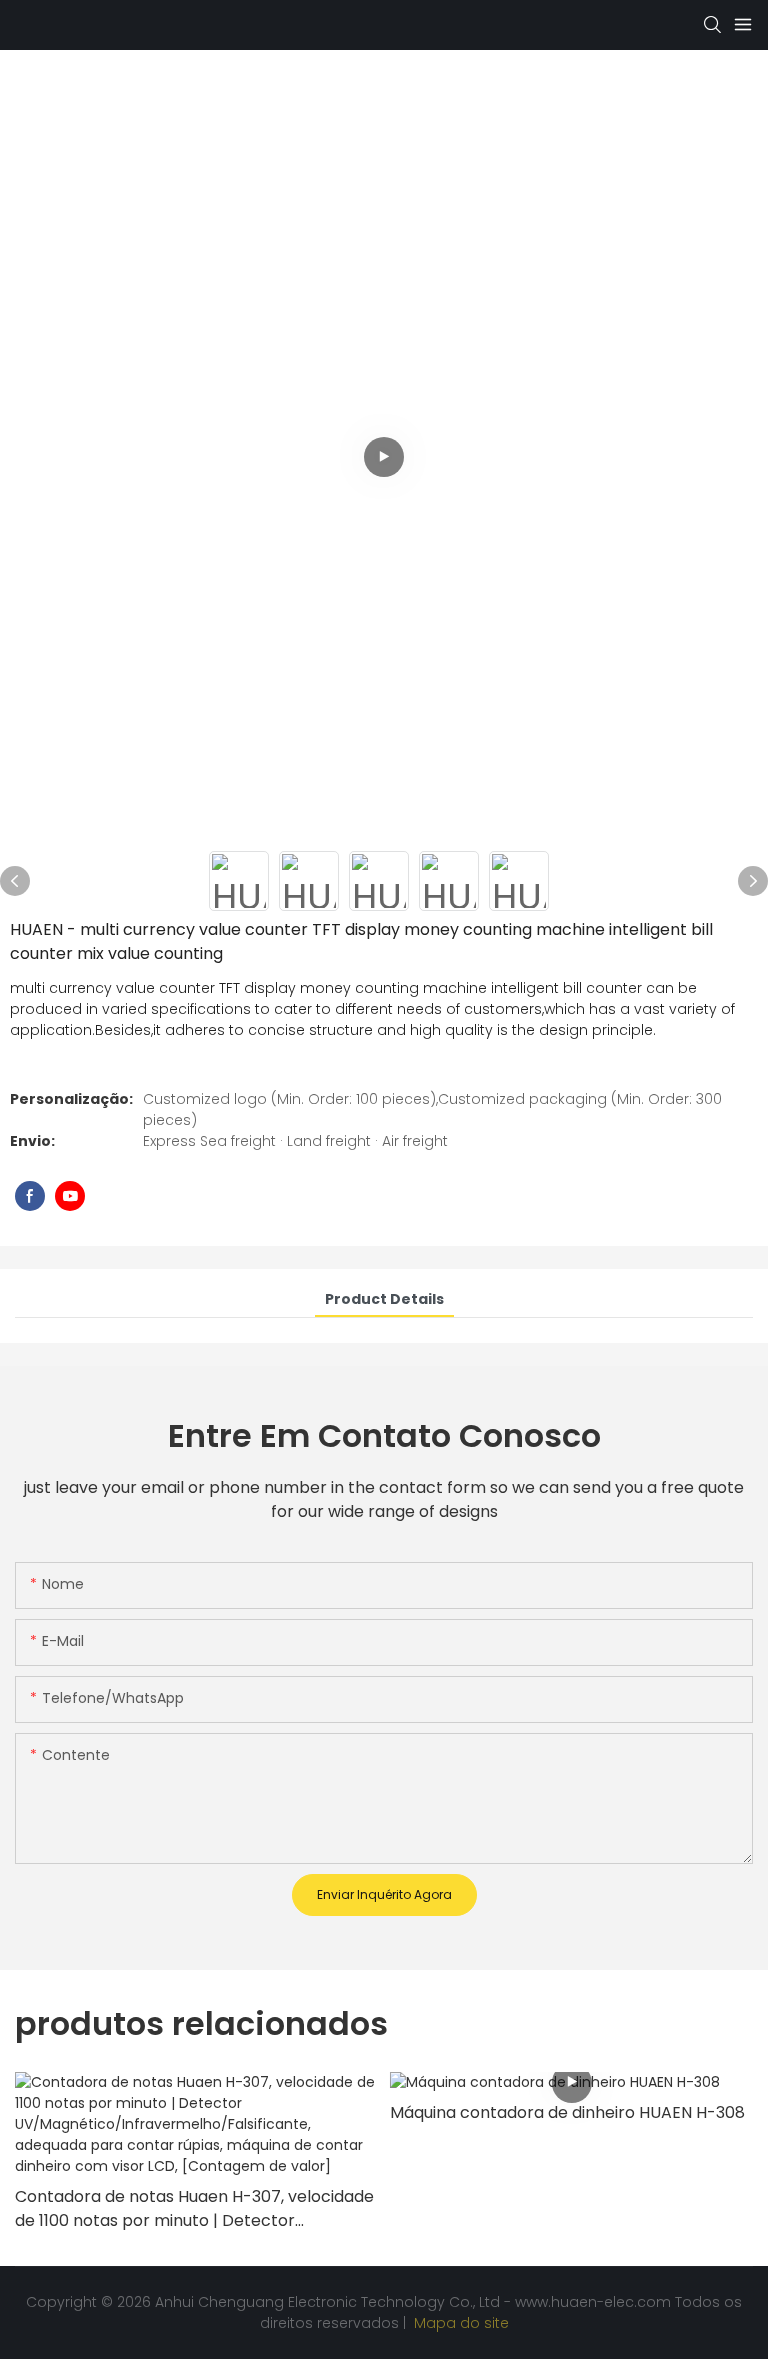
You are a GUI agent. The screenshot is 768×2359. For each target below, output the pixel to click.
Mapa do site (459, 2323)
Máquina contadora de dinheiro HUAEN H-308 (567, 2112)
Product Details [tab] (384, 1299)
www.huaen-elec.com (595, 2302)
